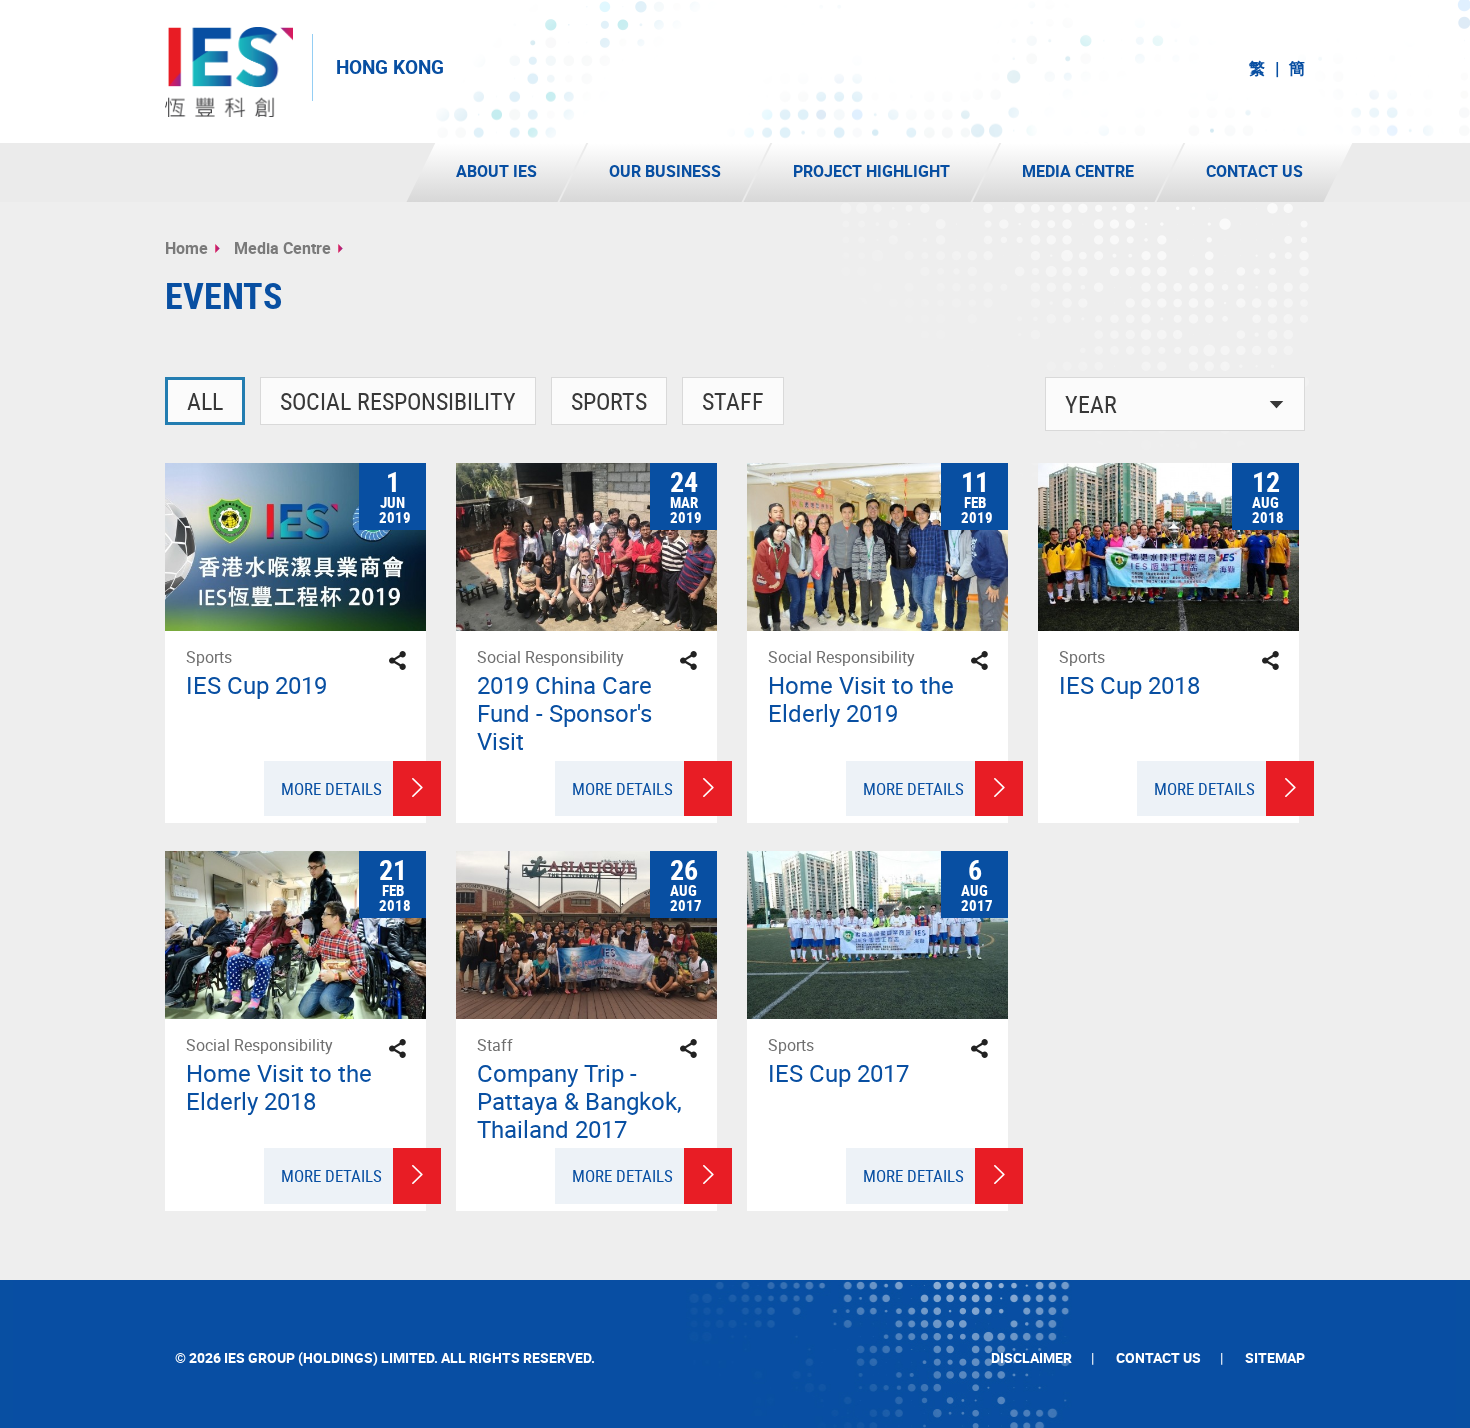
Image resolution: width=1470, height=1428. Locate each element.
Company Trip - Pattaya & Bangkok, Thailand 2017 (579, 1101)
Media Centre (282, 248)
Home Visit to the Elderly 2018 (279, 1087)
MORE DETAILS (331, 788)
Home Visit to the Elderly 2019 (861, 699)
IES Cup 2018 (1129, 685)
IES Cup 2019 (256, 685)
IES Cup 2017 (838, 1073)
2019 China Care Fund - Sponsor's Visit (564, 713)
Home (186, 248)
